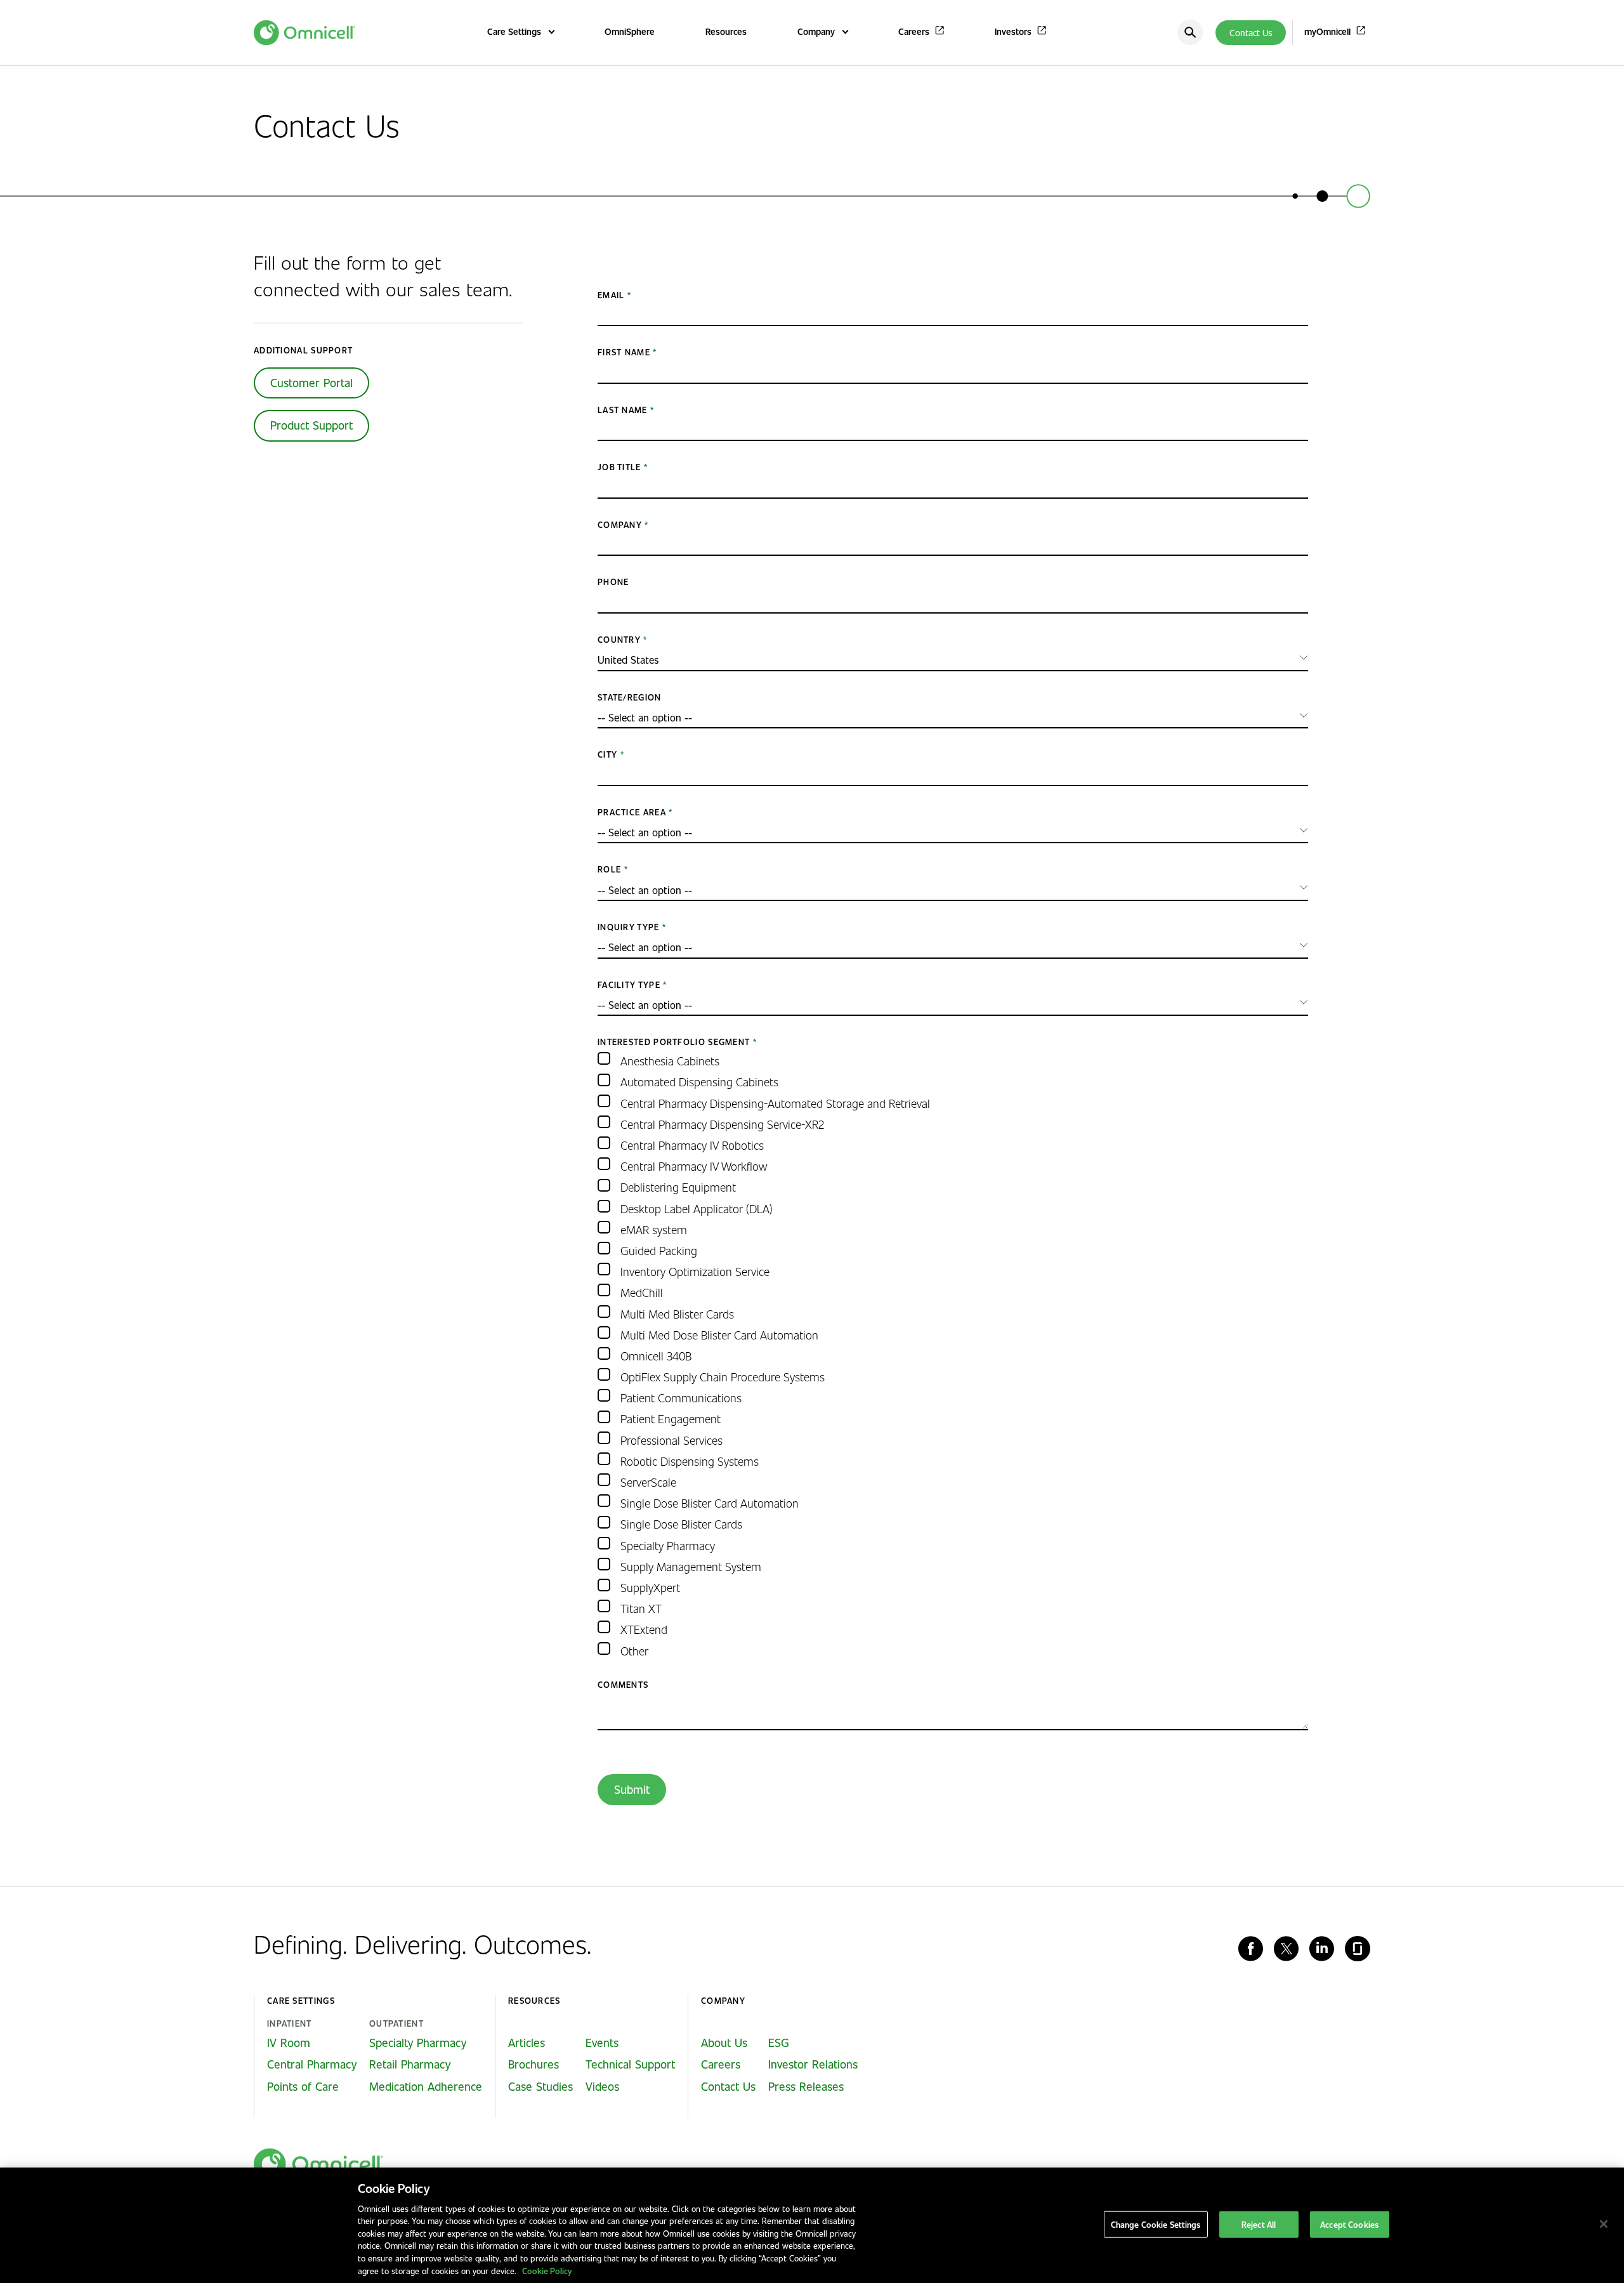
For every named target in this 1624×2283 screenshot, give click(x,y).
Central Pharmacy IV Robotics (692, 1145)
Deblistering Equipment (678, 1187)
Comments (623, 1684)
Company (620, 524)
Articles (527, 2043)
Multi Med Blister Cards (677, 1314)
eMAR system (654, 1229)
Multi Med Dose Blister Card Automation (719, 1335)
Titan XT (641, 1608)
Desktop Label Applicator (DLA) (697, 1208)
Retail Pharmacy (410, 2064)
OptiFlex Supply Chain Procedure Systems (723, 1377)
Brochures (534, 2064)
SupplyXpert (650, 1587)
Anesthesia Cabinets (670, 1061)
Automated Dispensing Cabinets (699, 1082)
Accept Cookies (1349, 2224)
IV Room (289, 2043)
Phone (613, 582)
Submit (632, 1789)
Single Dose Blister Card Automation (710, 1503)
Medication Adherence (426, 2086)
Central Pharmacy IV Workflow (694, 1166)
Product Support (311, 425)
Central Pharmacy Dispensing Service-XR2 (722, 1124)
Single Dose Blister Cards (681, 1524)
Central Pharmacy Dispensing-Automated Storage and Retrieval (775, 1103)
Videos (602, 2086)
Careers (721, 2064)
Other (634, 1651)
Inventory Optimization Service (695, 1271)
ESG (779, 2043)
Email (611, 295)
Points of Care (303, 2086)
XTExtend (644, 1629)
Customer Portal (311, 383)
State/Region (630, 697)
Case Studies (540, 2086)
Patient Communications (681, 1398)
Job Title (619, 467)
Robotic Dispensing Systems (690, 1461)
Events (602, 2043)
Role (609, 869)
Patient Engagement (671, 1418)
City (607, 754)
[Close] (1604, 2224)
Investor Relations (813, 2064)
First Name (624, 352)
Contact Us (1251, 33)
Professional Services (671, 1440)
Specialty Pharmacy (668, 1545)
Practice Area (632, 812)
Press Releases (806, 2086)
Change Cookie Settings (1156, 2224)
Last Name (623, 410)
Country (619, 639)
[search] (1190, 32)
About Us (724, 2043)
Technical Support (630, 2064)
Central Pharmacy (312, 2064)
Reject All (1259, 2224)
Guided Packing (659, 1250)
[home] (318, 2164)
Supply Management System (691, 1566)
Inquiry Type (629, 927)
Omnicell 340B (656, 1356)
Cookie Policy (547, 2270)
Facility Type (629, 984)
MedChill (642, 1292)
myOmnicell (1327, 31)
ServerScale (648, 1482)
